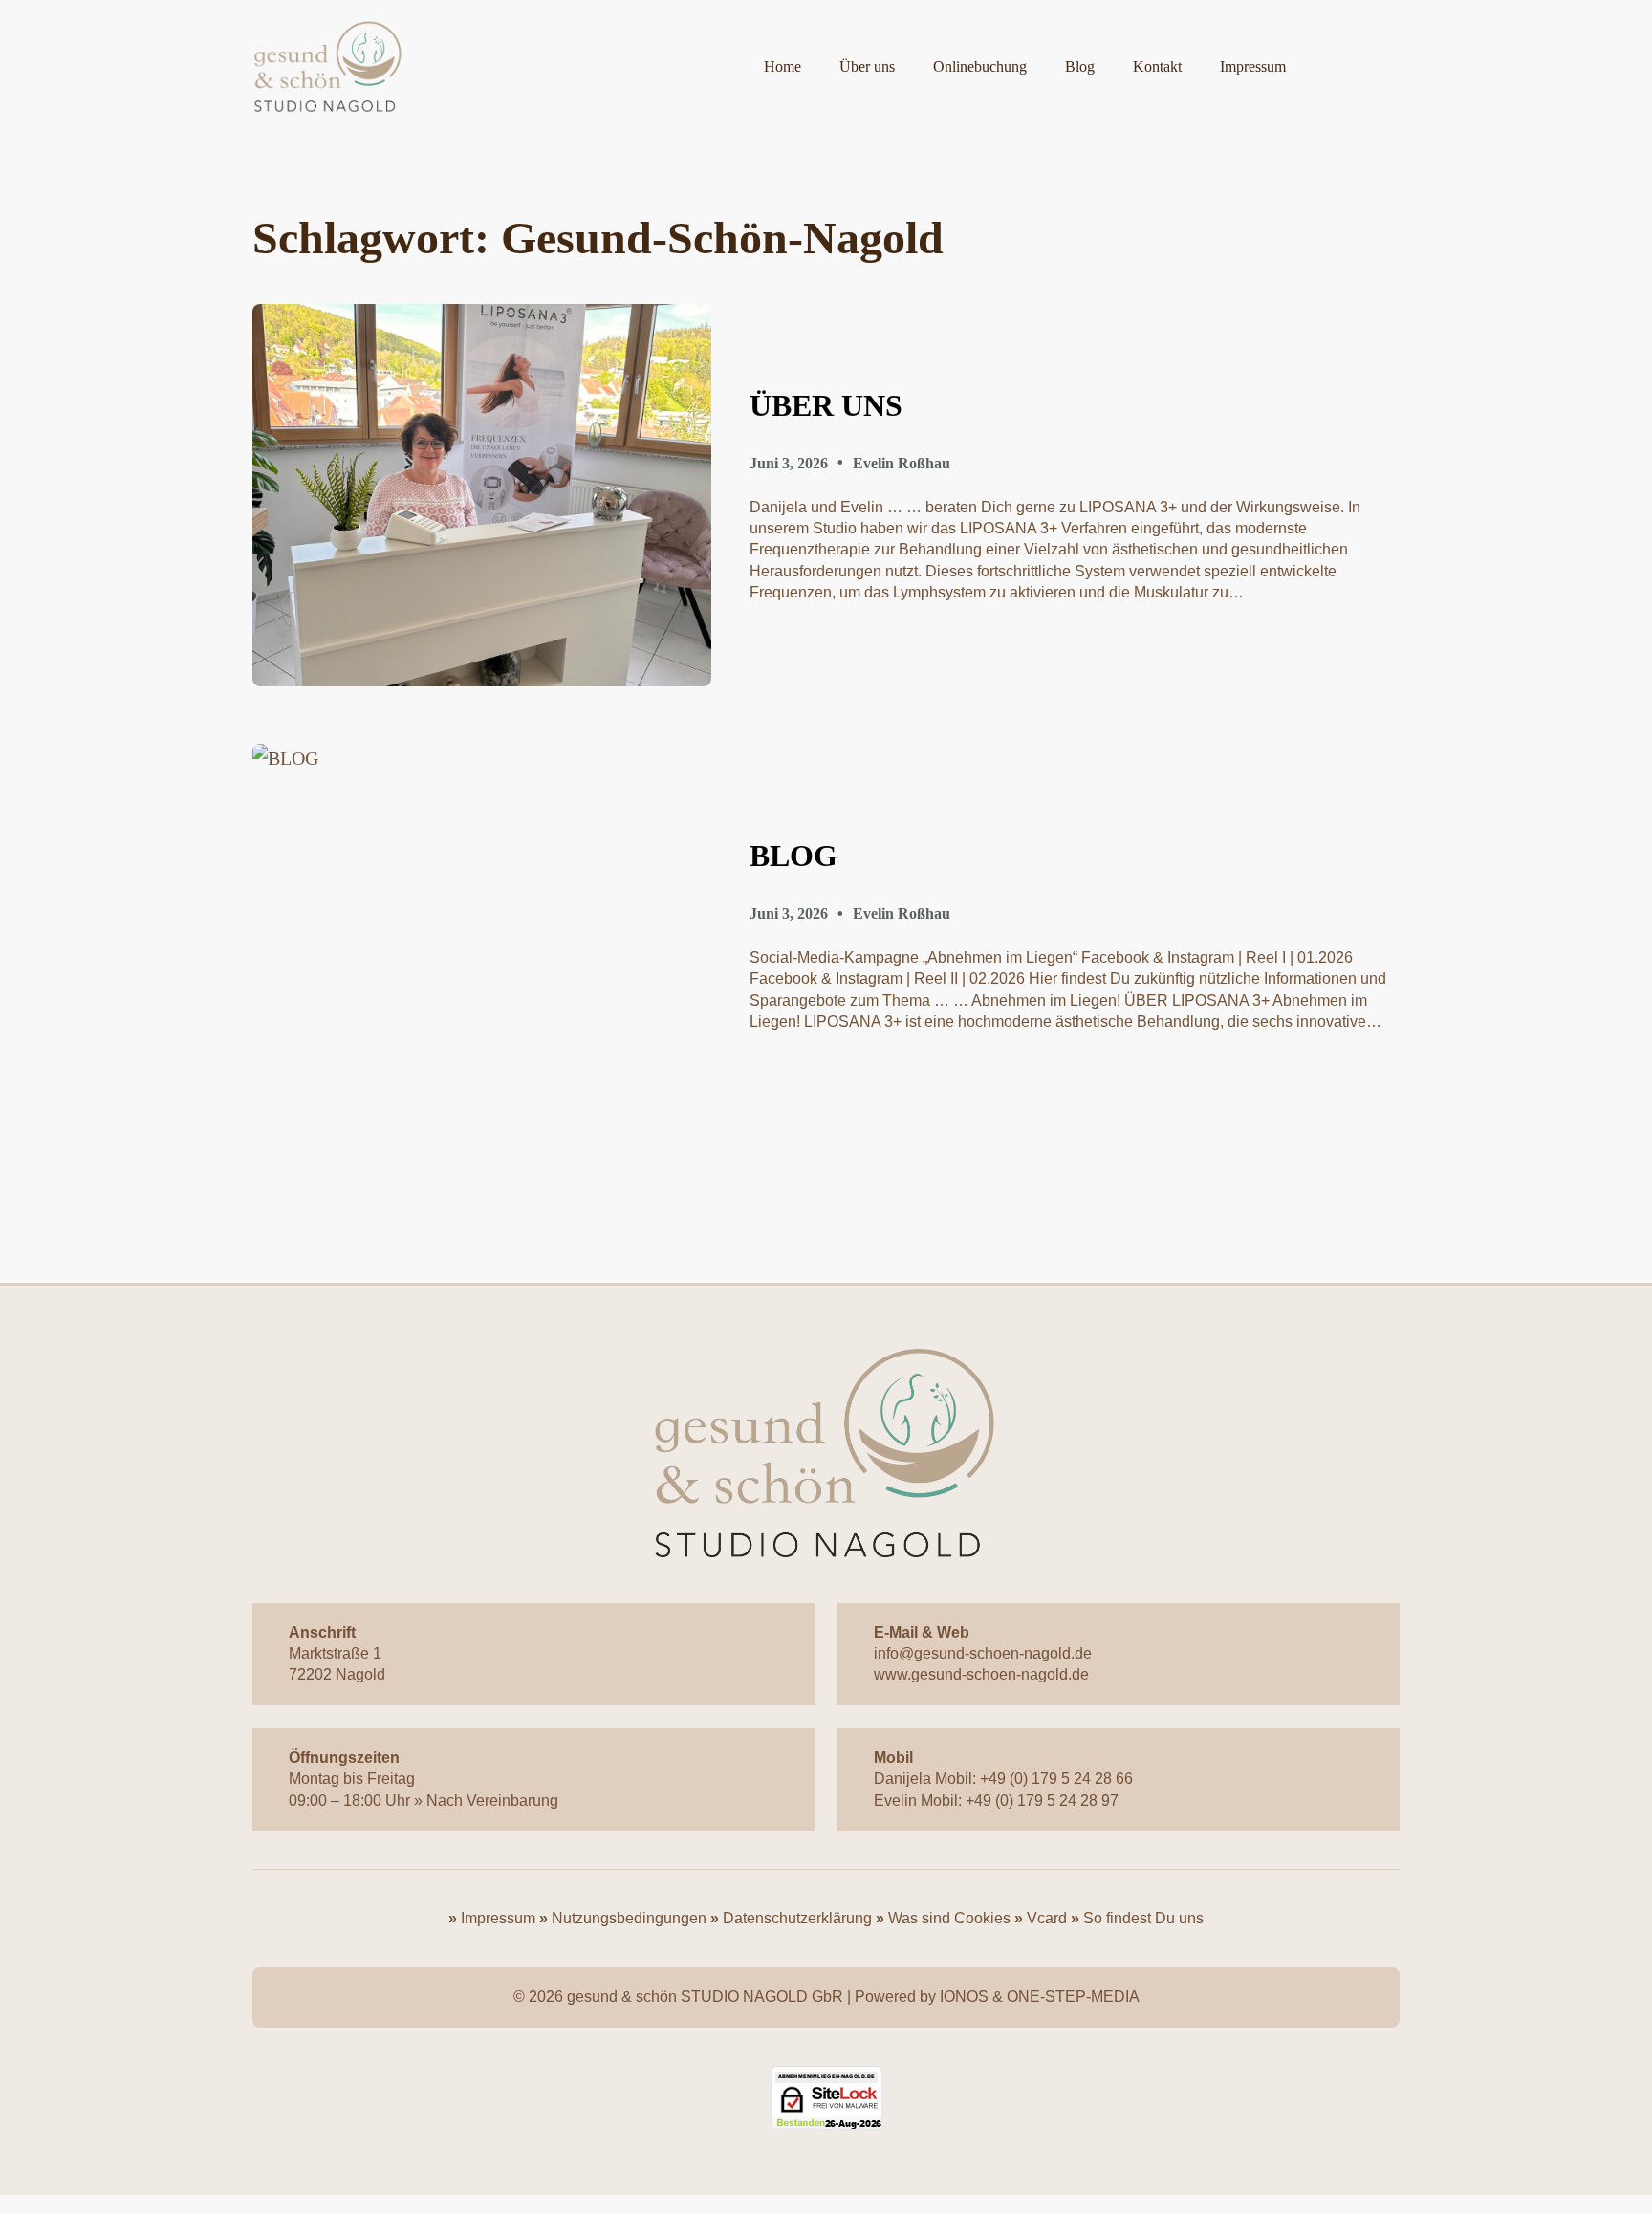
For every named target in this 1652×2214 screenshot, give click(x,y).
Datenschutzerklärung (797, 1918)
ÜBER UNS (826, 405)
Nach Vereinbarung (492, 1801)
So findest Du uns (1143, 1918)
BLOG (793, 856)
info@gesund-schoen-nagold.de (983, 1653)
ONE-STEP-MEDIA (1073, 1997)
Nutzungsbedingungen (629, 1918)
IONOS (964, 1997)
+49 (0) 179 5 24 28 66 (1056, 1779)
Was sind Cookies (949, 1918)
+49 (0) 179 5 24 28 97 (1042, 1801)
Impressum (496, 1918)
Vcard (1047, 1918)
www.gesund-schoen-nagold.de (981, 1674)
